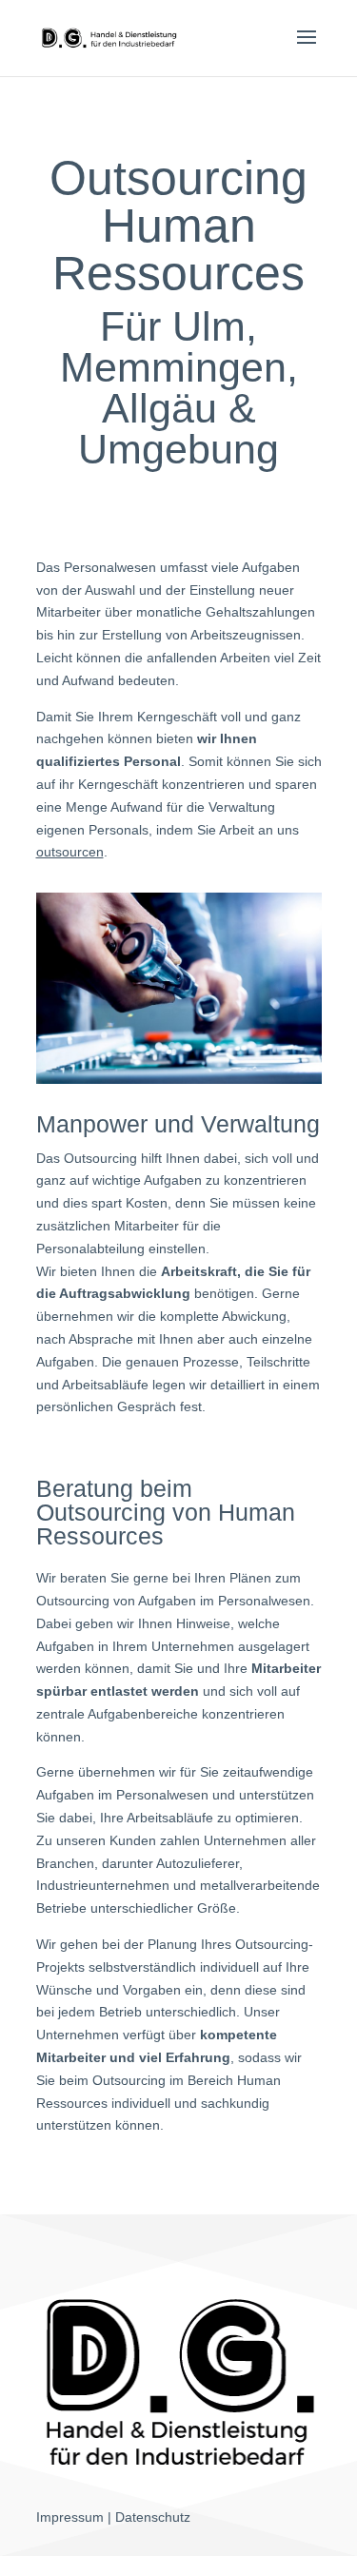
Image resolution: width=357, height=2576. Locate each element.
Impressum (70, 2517)
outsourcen (70, 852)
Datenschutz (153, 2517)
